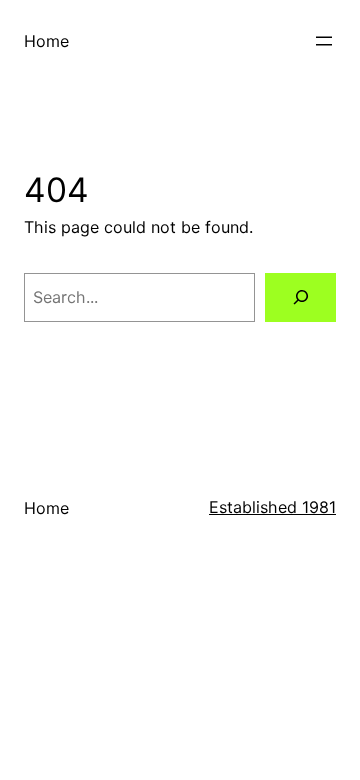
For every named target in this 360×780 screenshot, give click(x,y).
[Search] (300, 297)
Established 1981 (272, 507)
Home (46, 41)
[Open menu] (324, 41)
